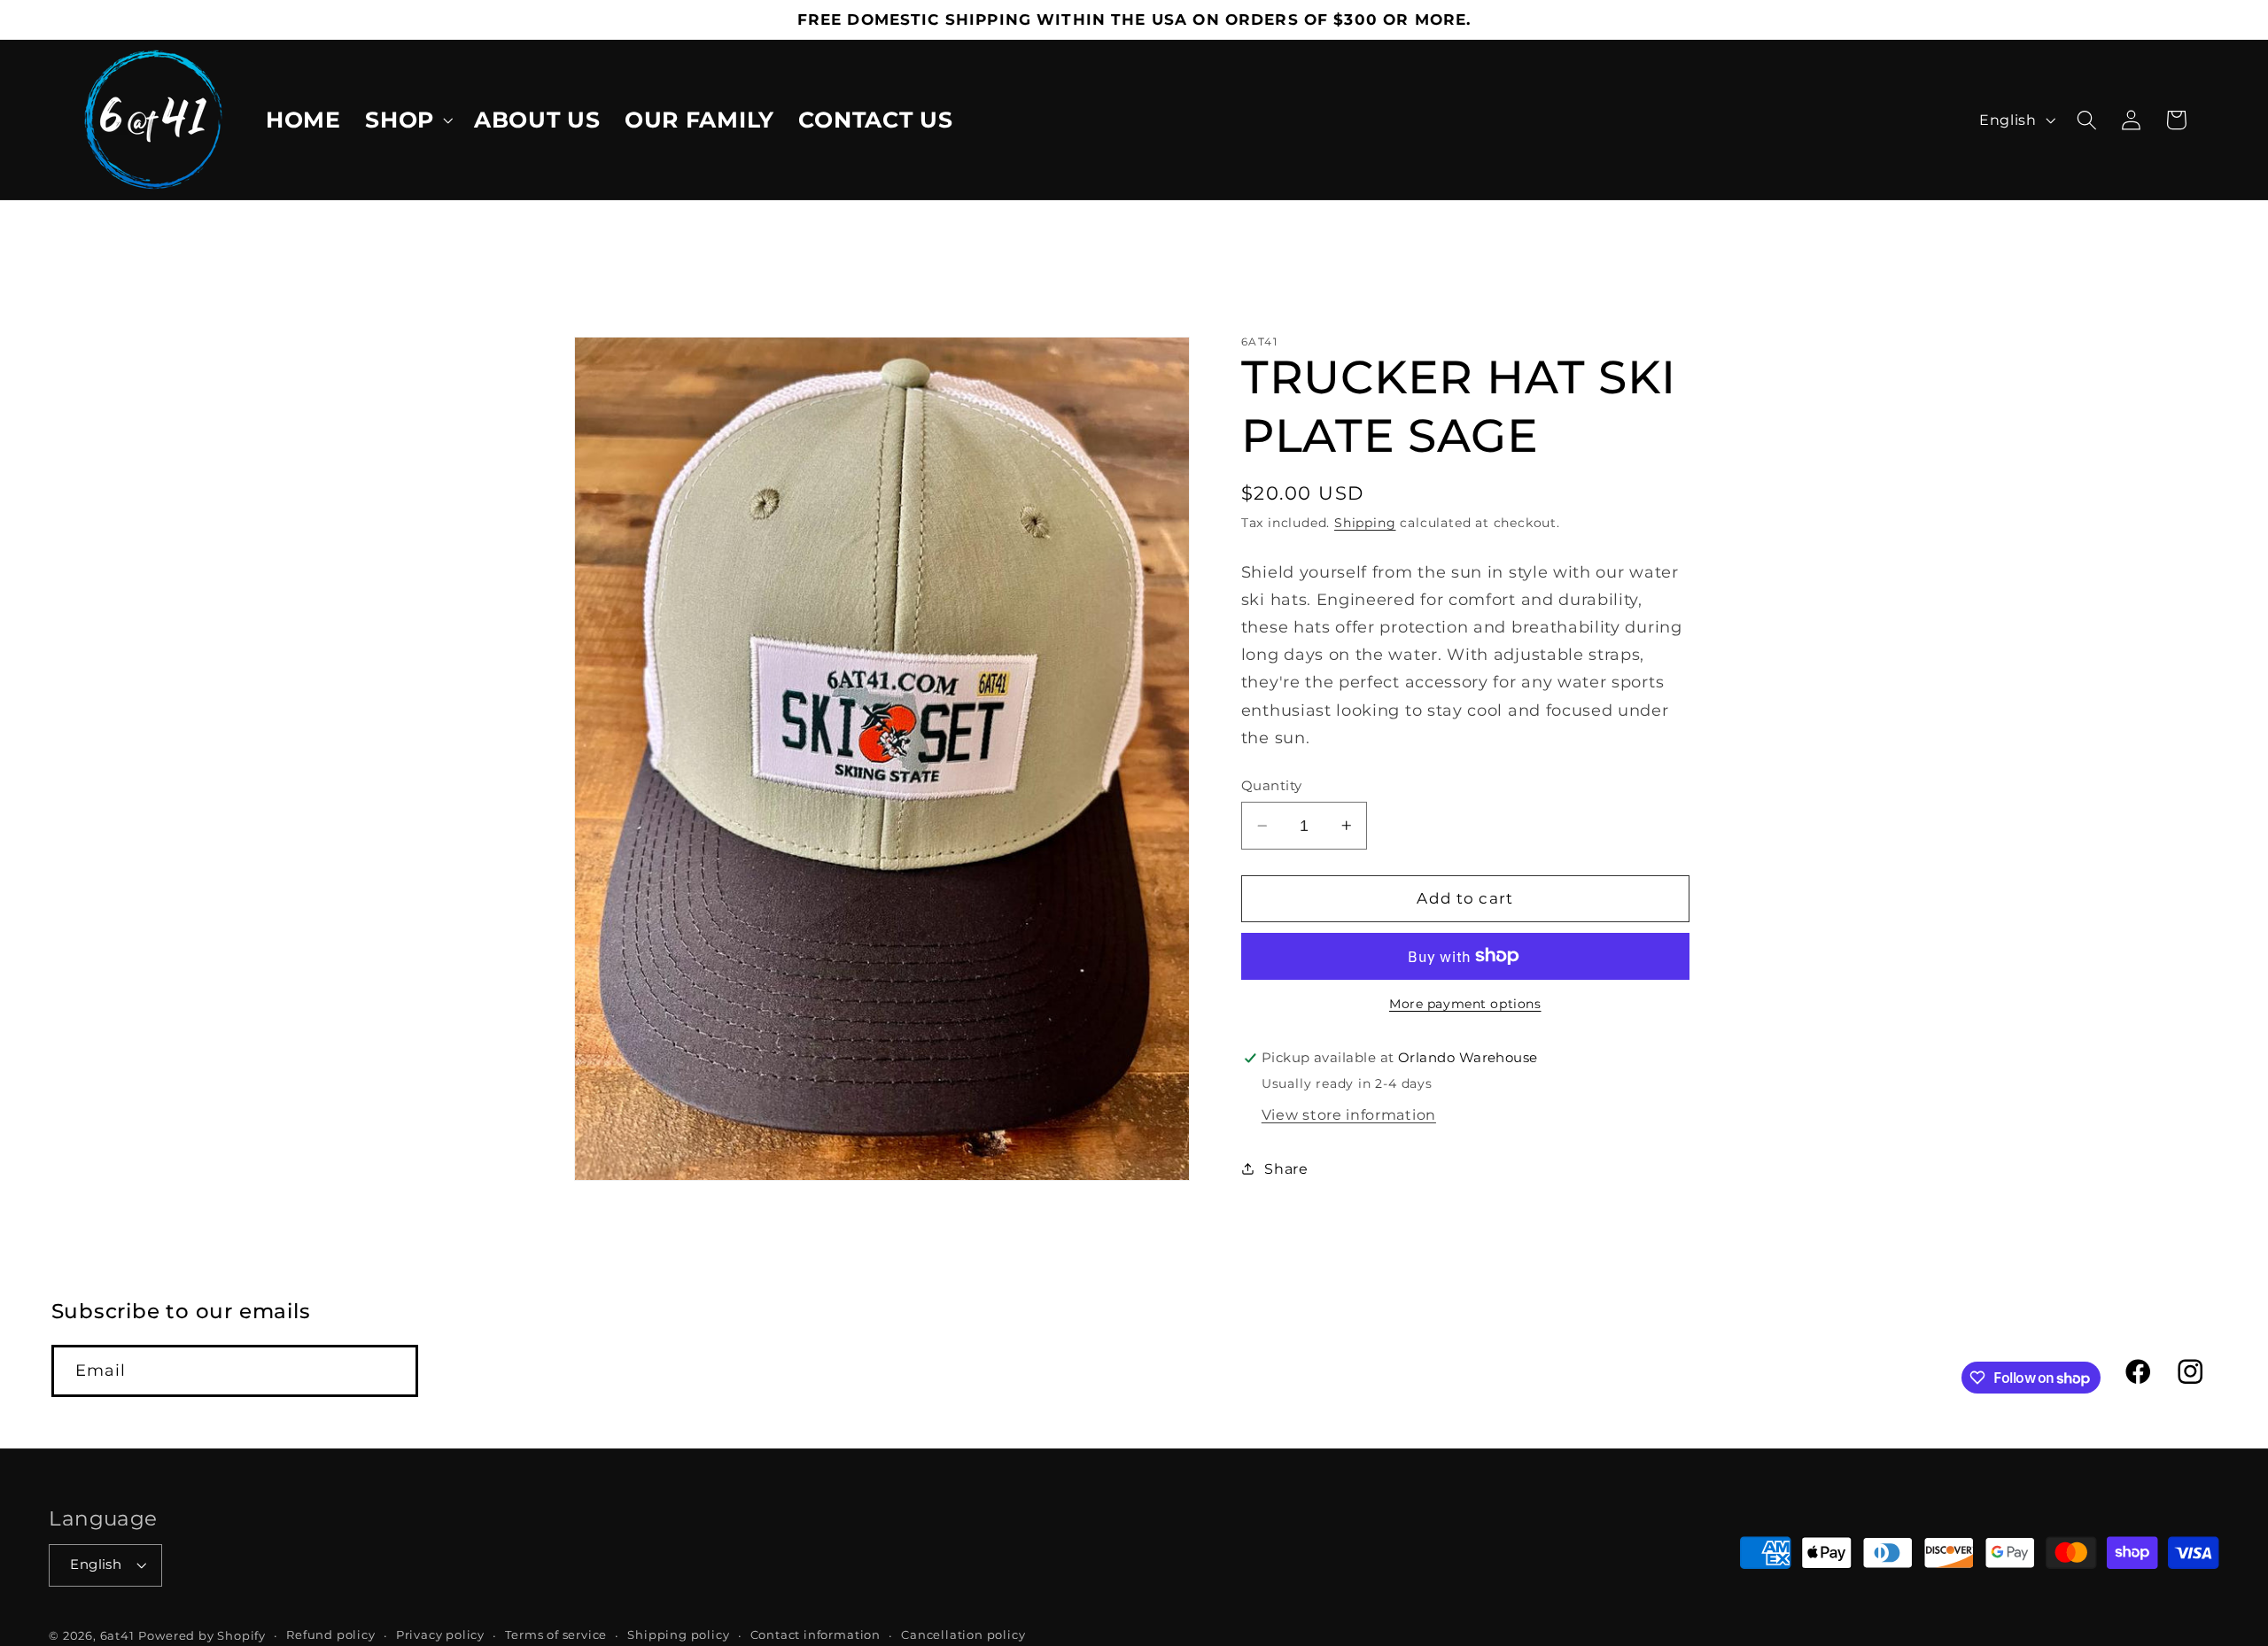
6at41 (117, 1637)
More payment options (1465, 1004)
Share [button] (1286, 1169)
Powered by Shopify (202, 1637)
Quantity (1272, 786)
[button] (407, 120)
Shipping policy (678, 1636)
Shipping (1365, 523)
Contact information (816, 1636)
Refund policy (330, 1636)
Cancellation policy (963, 1636)
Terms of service (556, 1636)
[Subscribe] (392, 1371)
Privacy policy (440, 1636)
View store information (1349, 1114)
